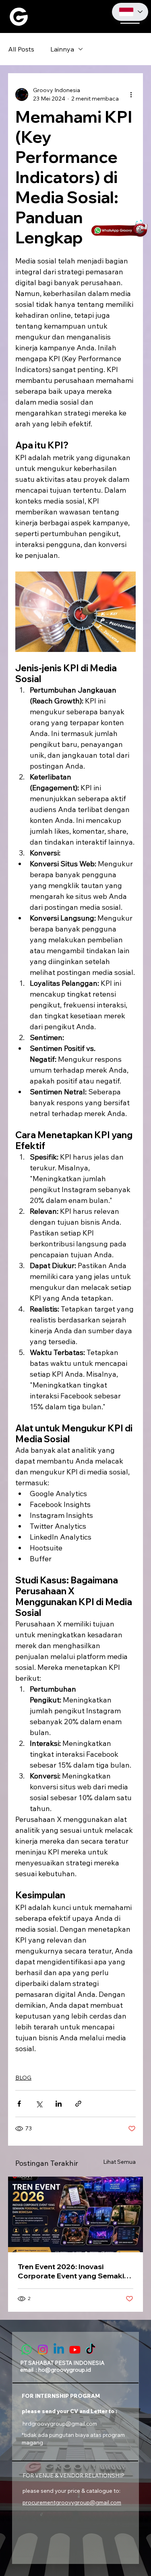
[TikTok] (91, 2350)
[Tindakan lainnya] (131, 95)
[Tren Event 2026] (75, 2214)
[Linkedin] (59, 2350)
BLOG (23, 2078)
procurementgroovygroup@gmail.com (72, 2502)
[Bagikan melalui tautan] (78, 2104)
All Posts (21, 49)
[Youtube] (75, 2350)
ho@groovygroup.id (65, 2369)
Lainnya (62, 49)
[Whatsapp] (27, 2350)
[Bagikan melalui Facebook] (19, 2104)
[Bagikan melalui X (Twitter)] (39, 2104)
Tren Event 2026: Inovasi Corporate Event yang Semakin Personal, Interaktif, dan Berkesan (73, 2271)
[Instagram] (43, 2350)
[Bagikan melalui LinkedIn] (59, 2104)
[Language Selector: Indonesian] (130, 12)
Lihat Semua (119, 2162)
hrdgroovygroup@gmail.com (60, 2423)
